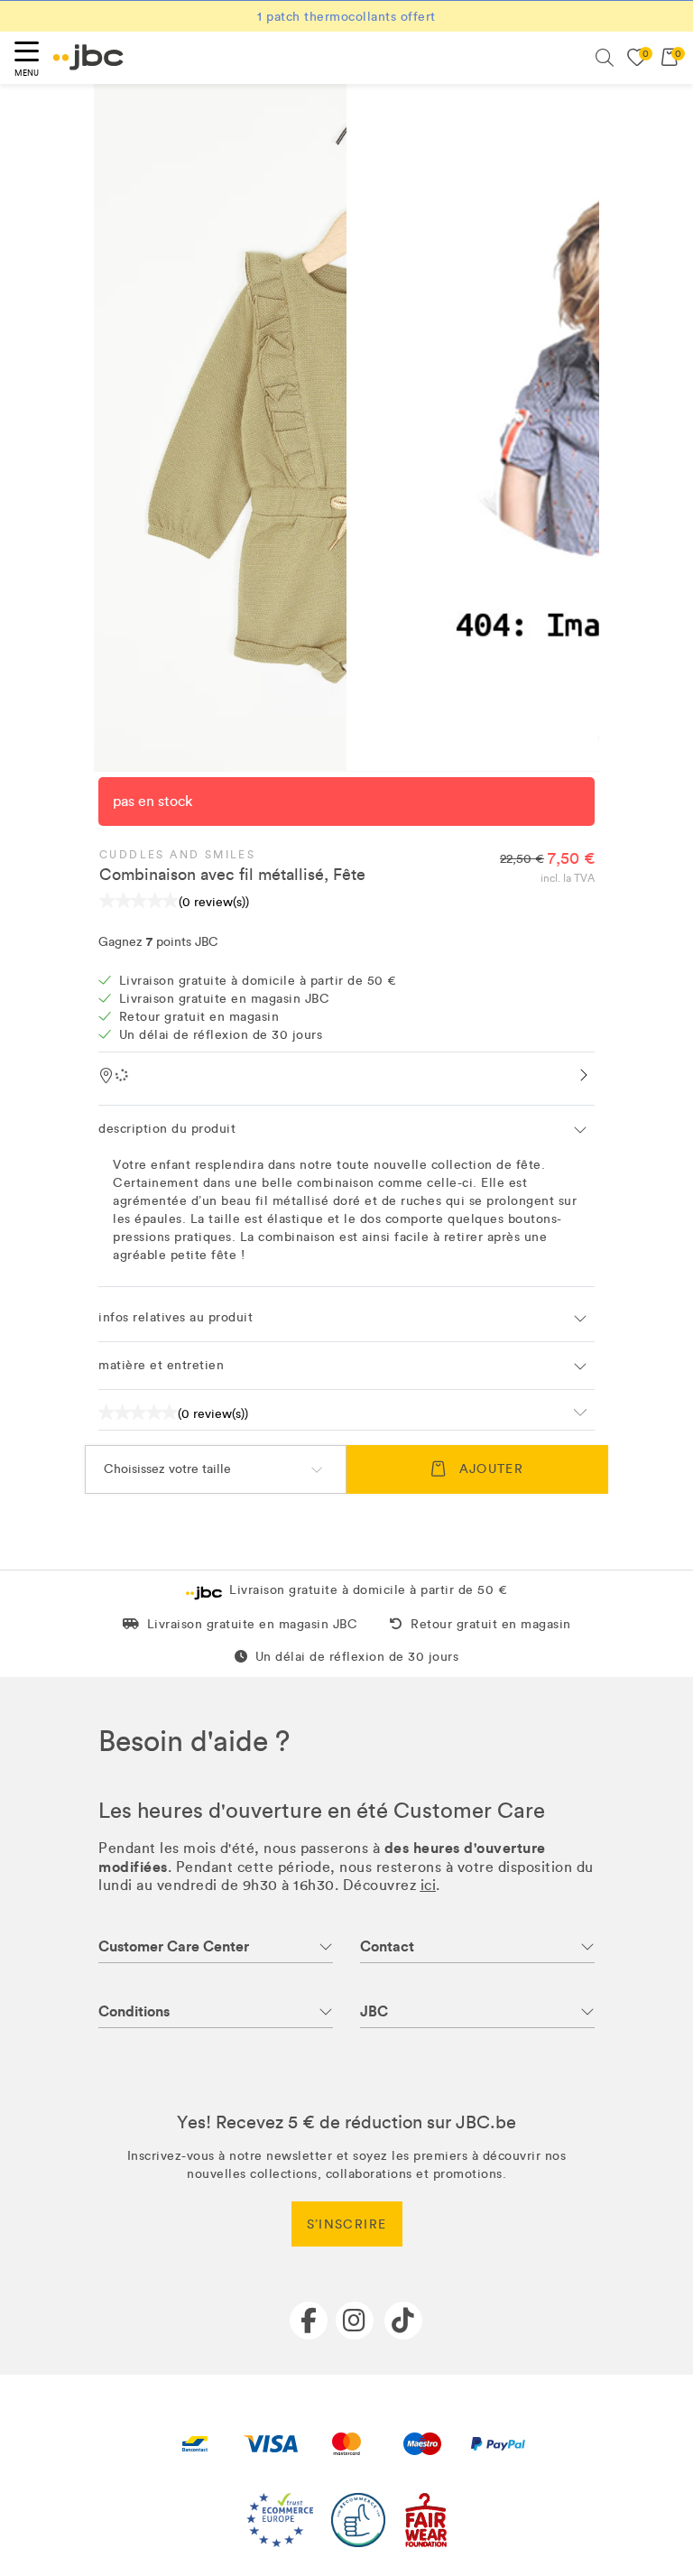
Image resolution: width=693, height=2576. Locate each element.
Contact (387, 1946)
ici (429, 1885)
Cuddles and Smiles (177, 855)
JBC (374, 2011)
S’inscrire (347, 2224)
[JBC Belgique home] (88, 57)
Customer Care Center (174, 1946)
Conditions (134, 2011)
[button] (346, 1129)
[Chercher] (605, 58)
